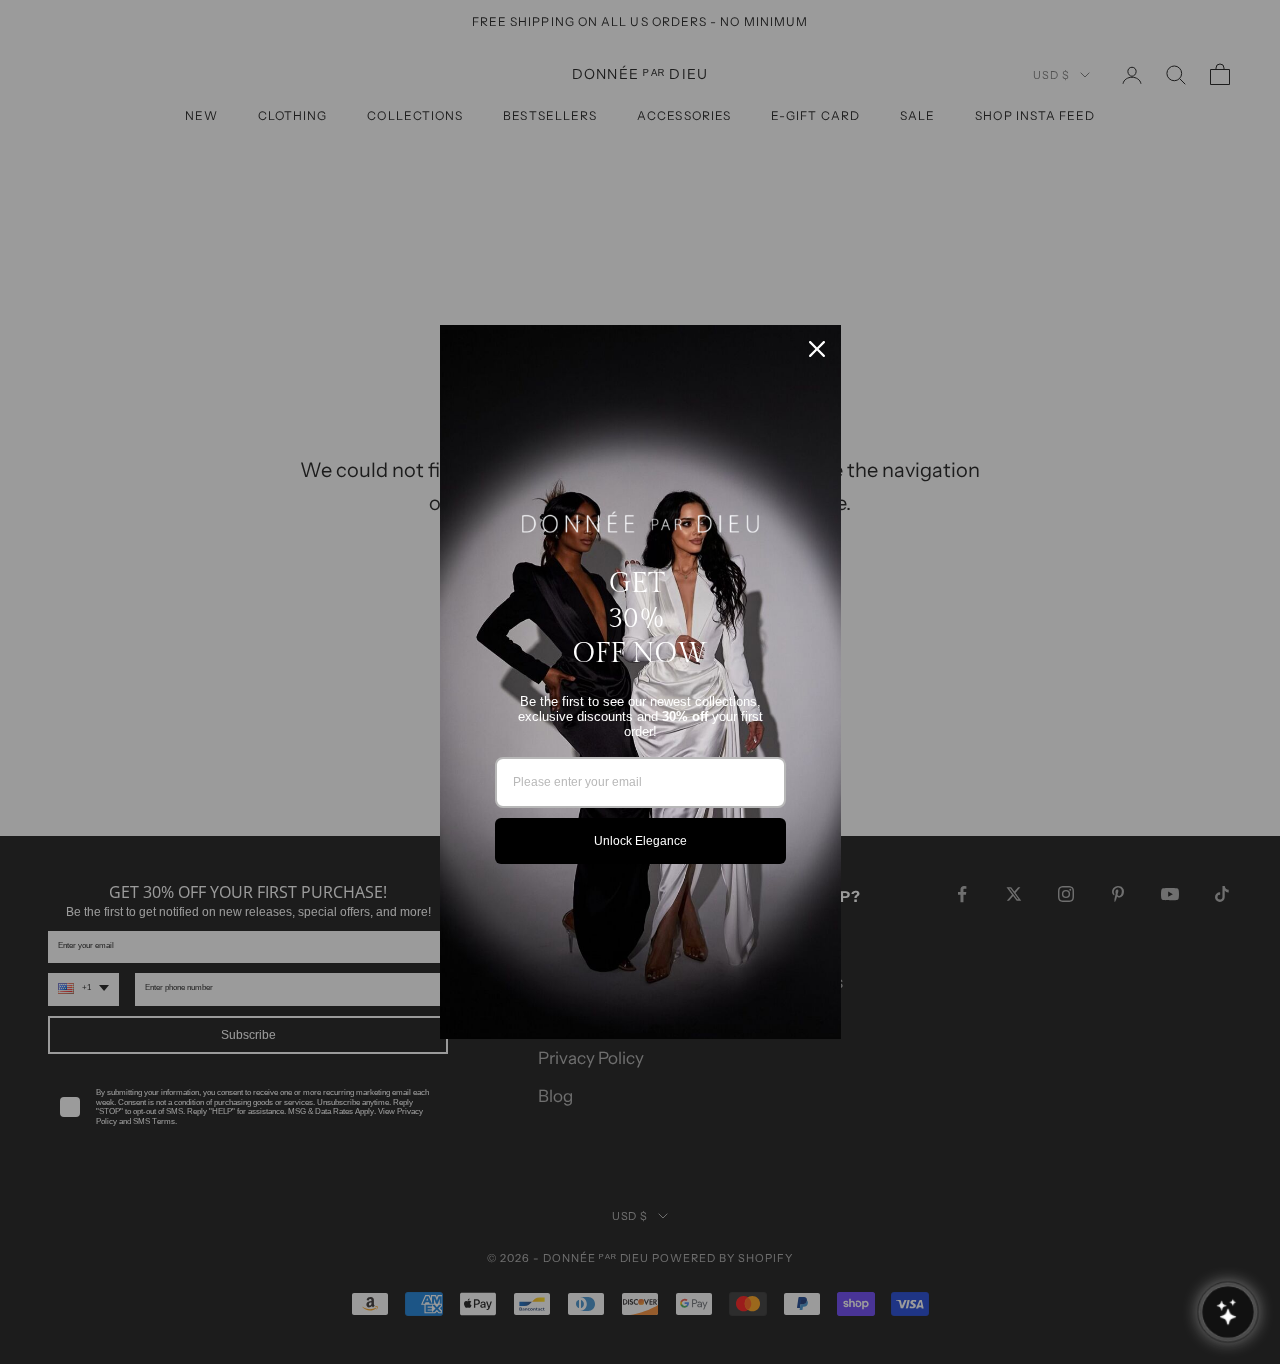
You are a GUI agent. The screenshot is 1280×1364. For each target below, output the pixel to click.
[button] (1227, 1311)
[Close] (817, 349)
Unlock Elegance (640, 841)
